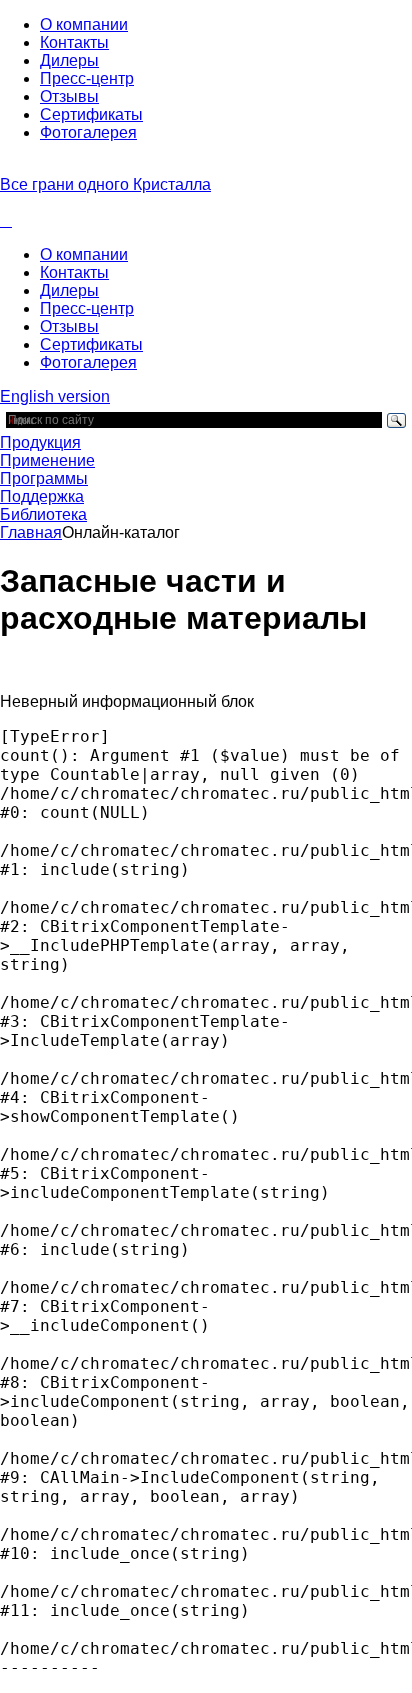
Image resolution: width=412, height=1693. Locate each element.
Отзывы (69, 96)
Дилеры (69, 60)
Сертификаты (91, 114)
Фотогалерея (88, 132)
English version (55, 396)
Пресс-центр (87, 78)
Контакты (74, 42)
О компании (84, 24)
